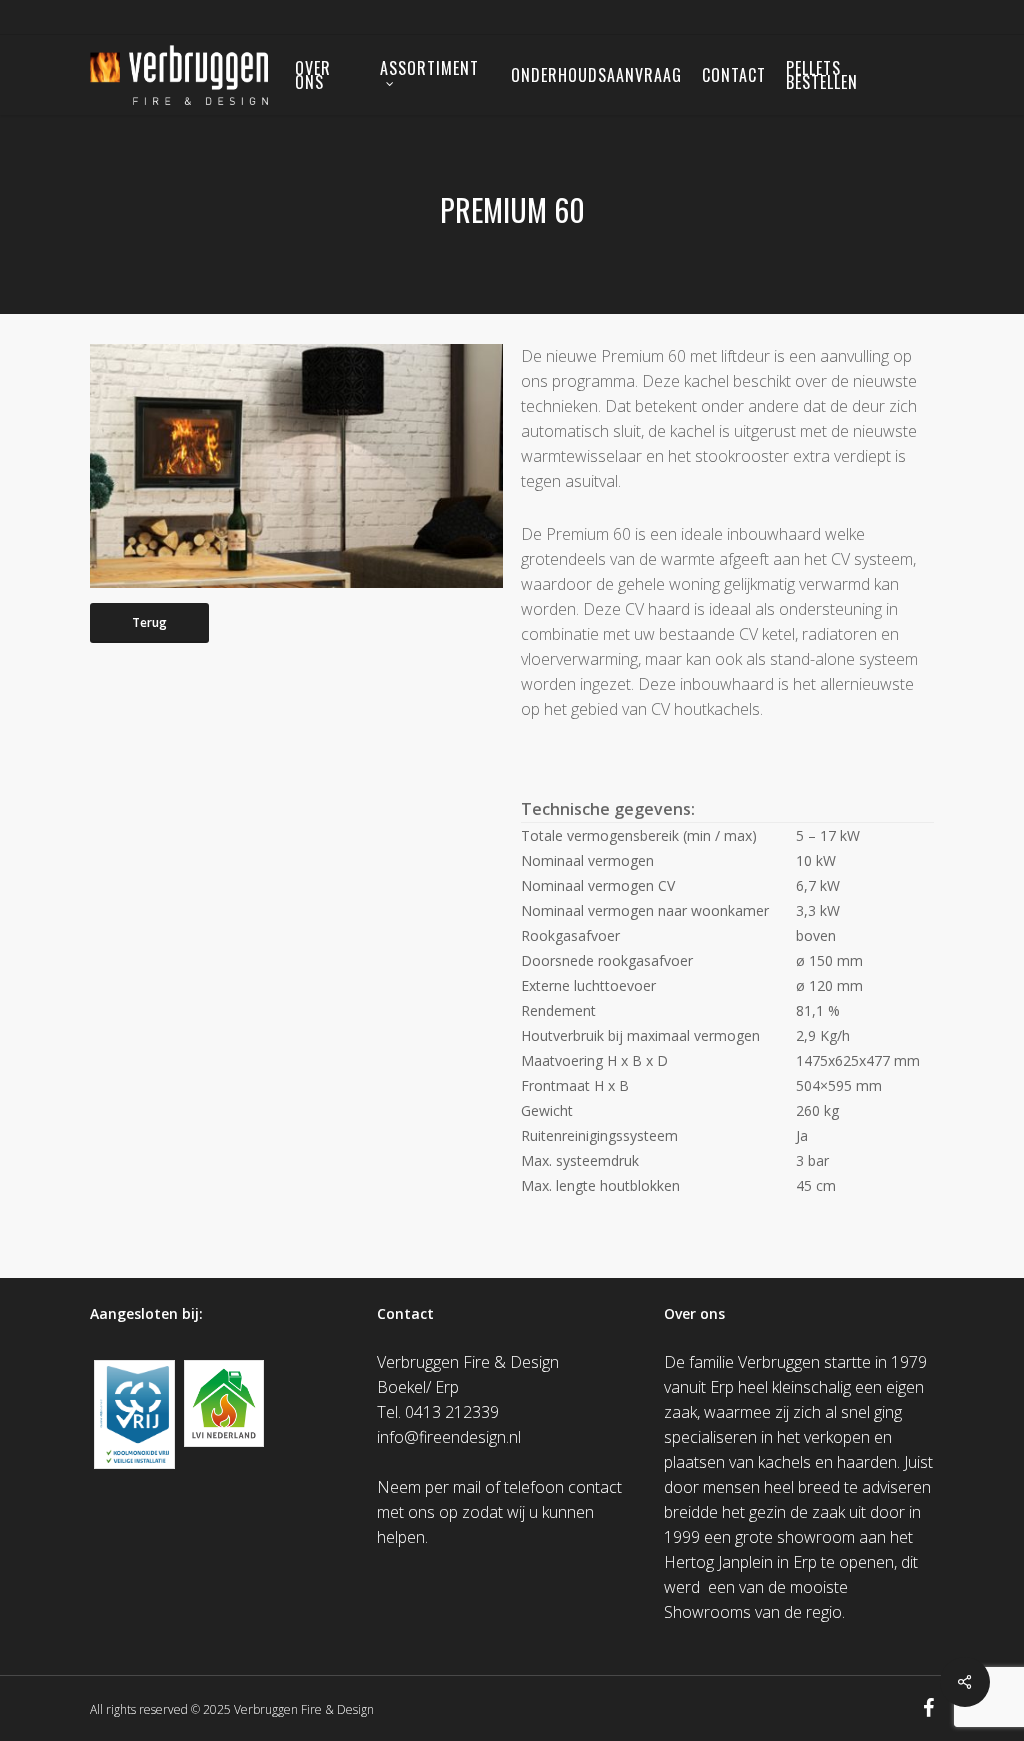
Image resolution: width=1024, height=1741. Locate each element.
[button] (149, 623)
